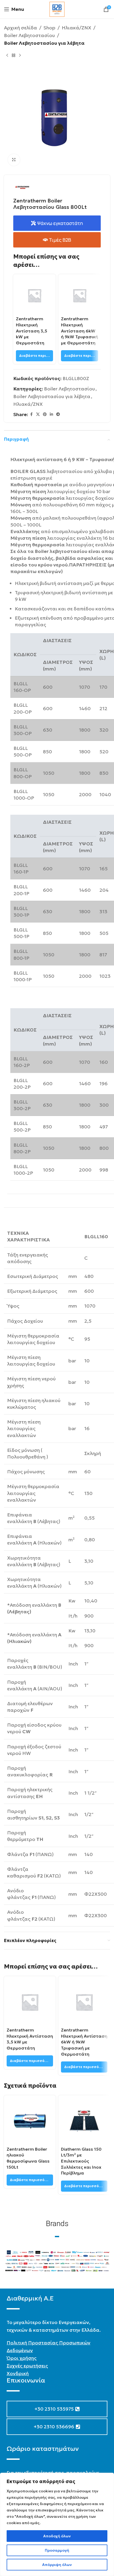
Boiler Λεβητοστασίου (29, 35)
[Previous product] (7, 55)
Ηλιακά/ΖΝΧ (76, 28)
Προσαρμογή (57, 2550)
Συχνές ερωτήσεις (27, 2366)
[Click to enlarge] (14, 160)
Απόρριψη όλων (57, 2565)
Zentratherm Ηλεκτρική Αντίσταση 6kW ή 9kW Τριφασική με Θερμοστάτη (80, 331)
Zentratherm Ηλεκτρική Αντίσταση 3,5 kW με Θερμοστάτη (32, 331)
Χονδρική (18, 2373)
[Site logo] (57, 9)
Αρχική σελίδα (21, 28)
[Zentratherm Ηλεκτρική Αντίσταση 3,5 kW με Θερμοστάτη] (34, 295)
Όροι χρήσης (22, 2358)
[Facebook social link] (31, 414)
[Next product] (20, 55)
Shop (49, 28)
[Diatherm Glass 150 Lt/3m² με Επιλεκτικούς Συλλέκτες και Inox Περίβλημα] (84, 2121)
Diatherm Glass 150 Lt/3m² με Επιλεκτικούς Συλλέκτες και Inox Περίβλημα (81, 2161)
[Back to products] (14, 55)
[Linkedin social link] (51, 414)
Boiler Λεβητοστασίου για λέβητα (44, 43)
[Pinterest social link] (45, 414)
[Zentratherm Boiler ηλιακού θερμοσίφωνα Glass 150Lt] (30, 2121)
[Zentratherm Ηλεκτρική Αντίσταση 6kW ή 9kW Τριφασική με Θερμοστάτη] (80, 295)
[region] (57, 2524)
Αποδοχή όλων (57, 2536)
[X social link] (38, 414)
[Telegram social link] (58, 414)
